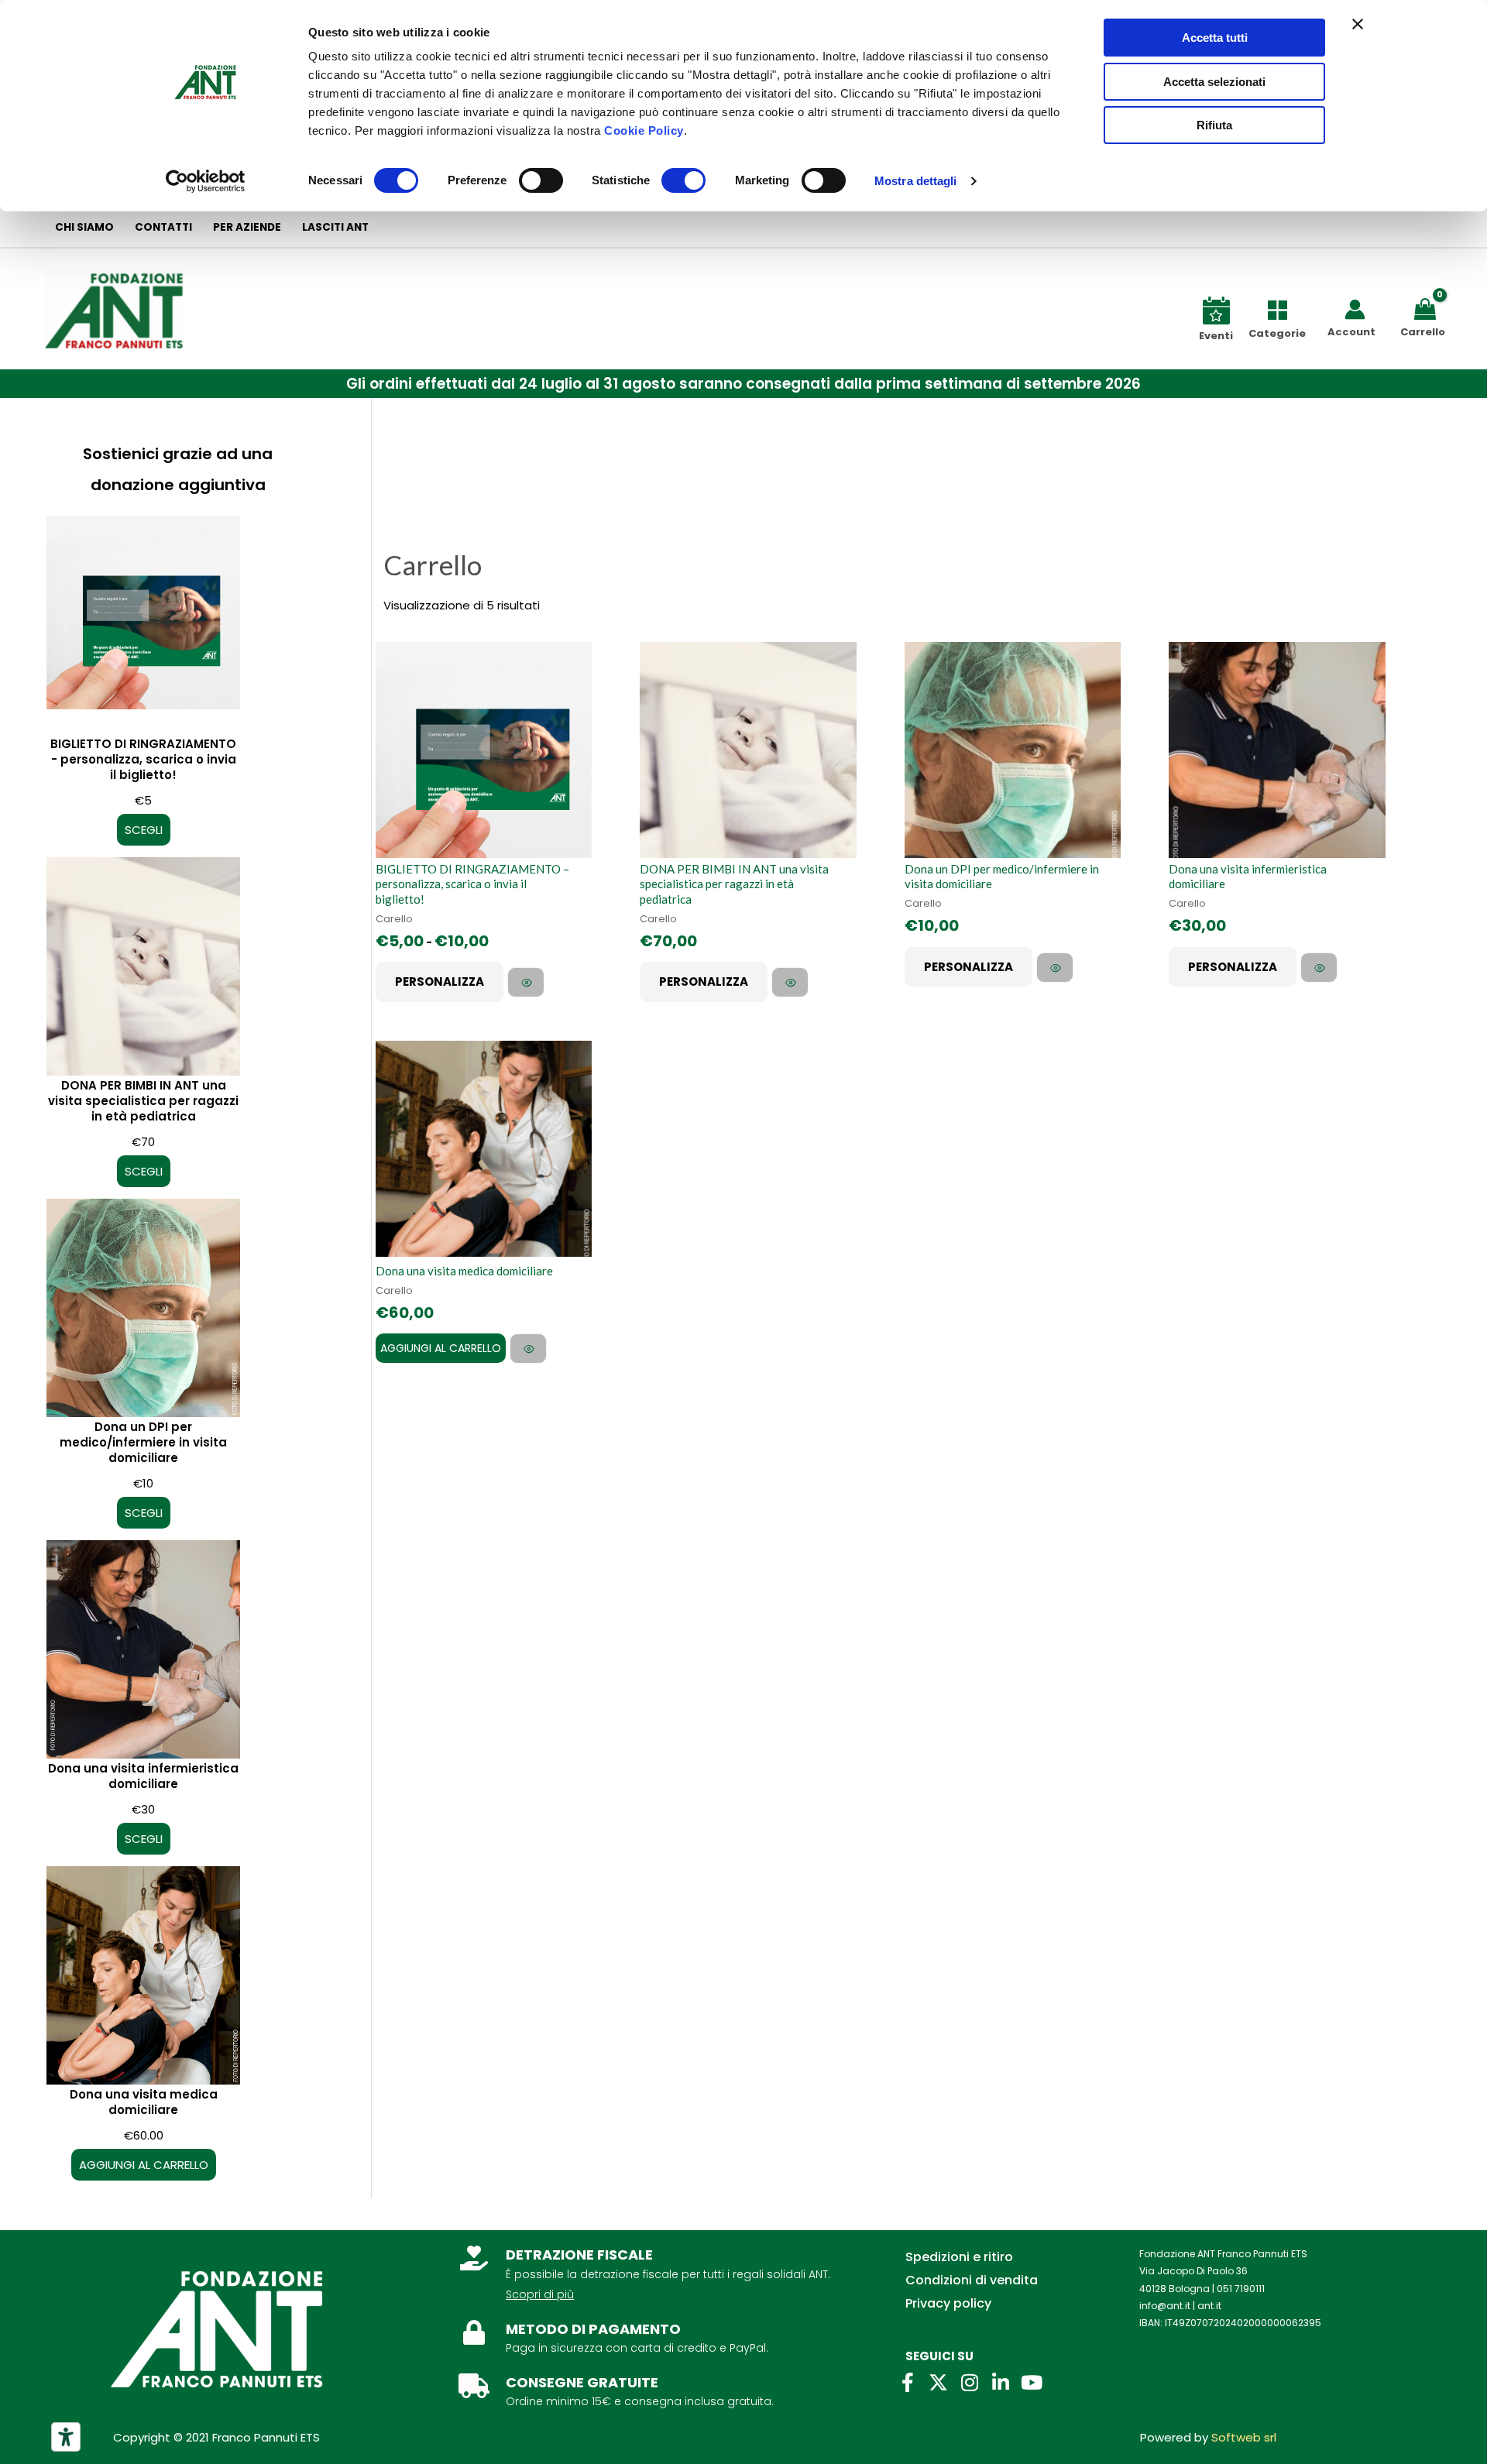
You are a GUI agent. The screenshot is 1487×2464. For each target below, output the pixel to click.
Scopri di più (540, 2294)
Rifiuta (1214, 125)
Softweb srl (1244, 2437)
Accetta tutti (1215, 38)
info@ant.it (1165, 2306)
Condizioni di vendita (972, 2280)
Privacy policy (948, 2303)
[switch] (541, 180)
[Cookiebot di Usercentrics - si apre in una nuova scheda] (206, 181)
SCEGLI (144, 830)
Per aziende (247, 227)
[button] (743, 384)
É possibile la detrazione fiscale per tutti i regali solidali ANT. (668, 2274)
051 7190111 (1241, 2289)
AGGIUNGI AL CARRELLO (144, 2165)
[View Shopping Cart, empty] (1428, 308)
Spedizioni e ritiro (959, 2257)
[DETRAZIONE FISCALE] (474, 2258)
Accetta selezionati (1214, 82)
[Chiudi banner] (1358, 24)
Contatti (163, 227)
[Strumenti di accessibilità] (66, 2437)
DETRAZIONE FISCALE (579, 2255)
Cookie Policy (644, 130)
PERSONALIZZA (440, 981)
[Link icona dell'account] (1355, 309)
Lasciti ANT (335, 227)
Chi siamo (84, 227)
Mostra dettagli (916, 181)
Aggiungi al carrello (441, 1348)
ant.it (1209, 2306)
